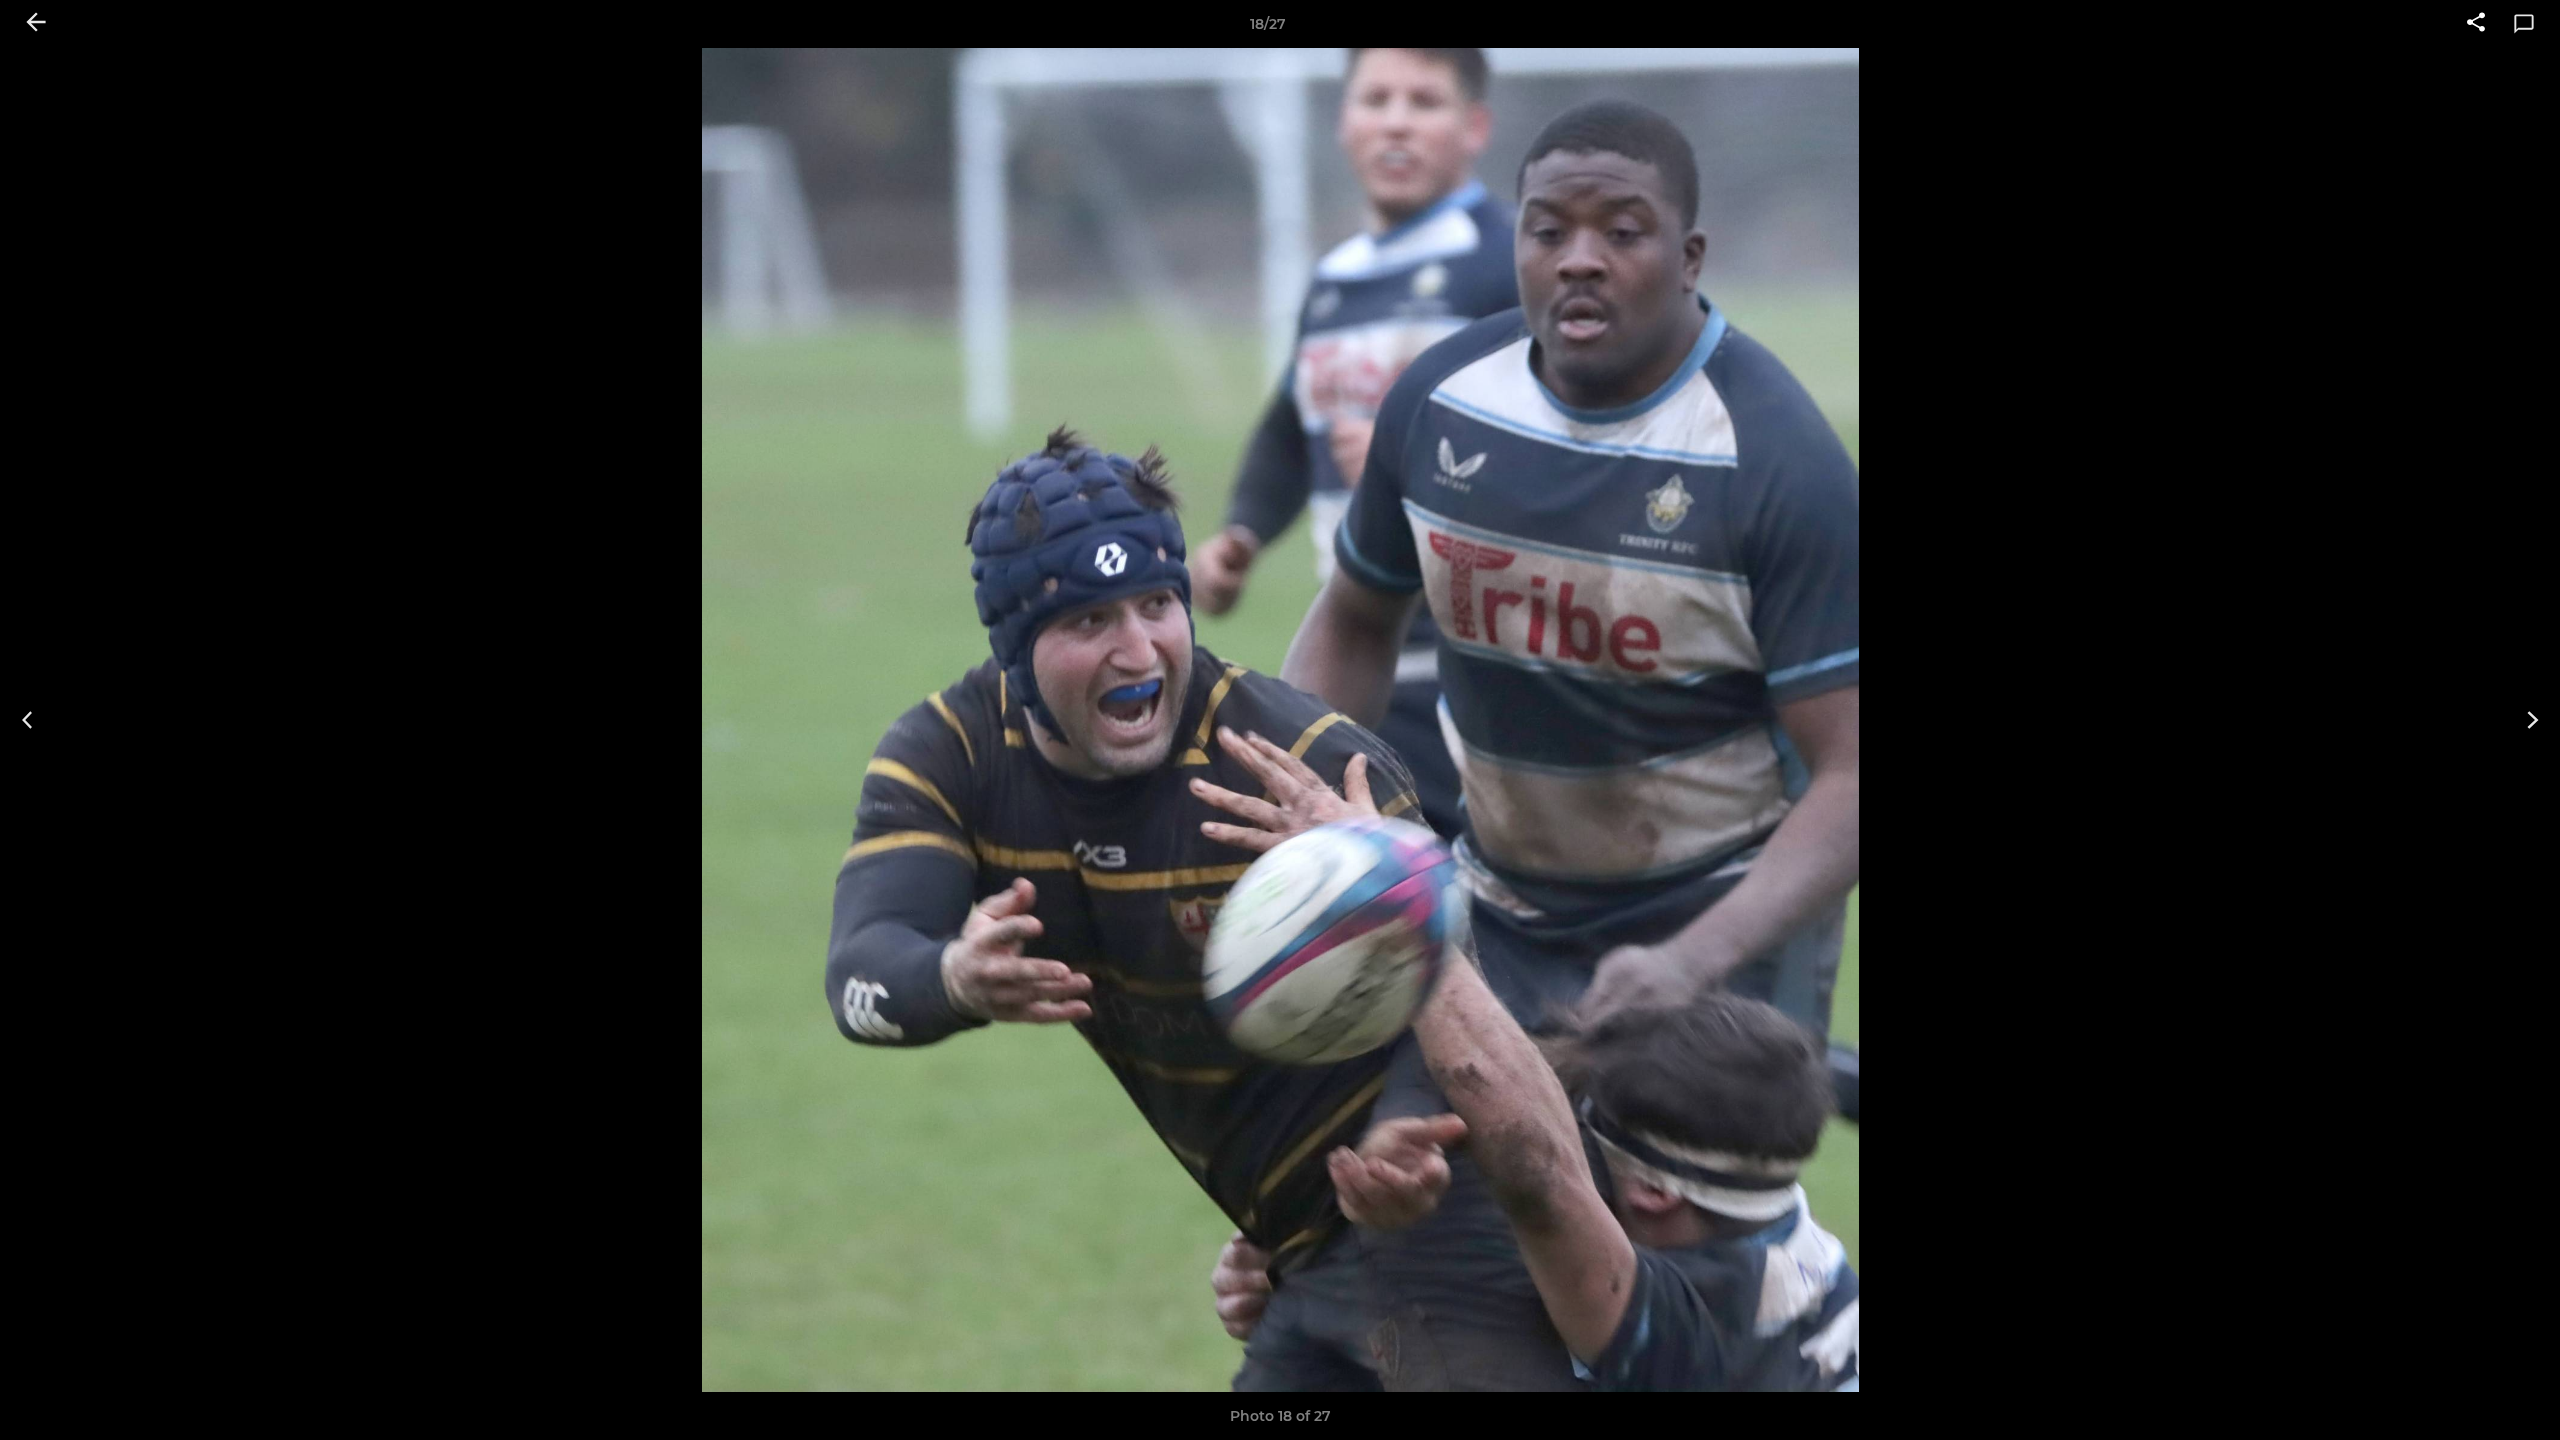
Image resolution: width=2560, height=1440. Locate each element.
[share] (2476, 24)
